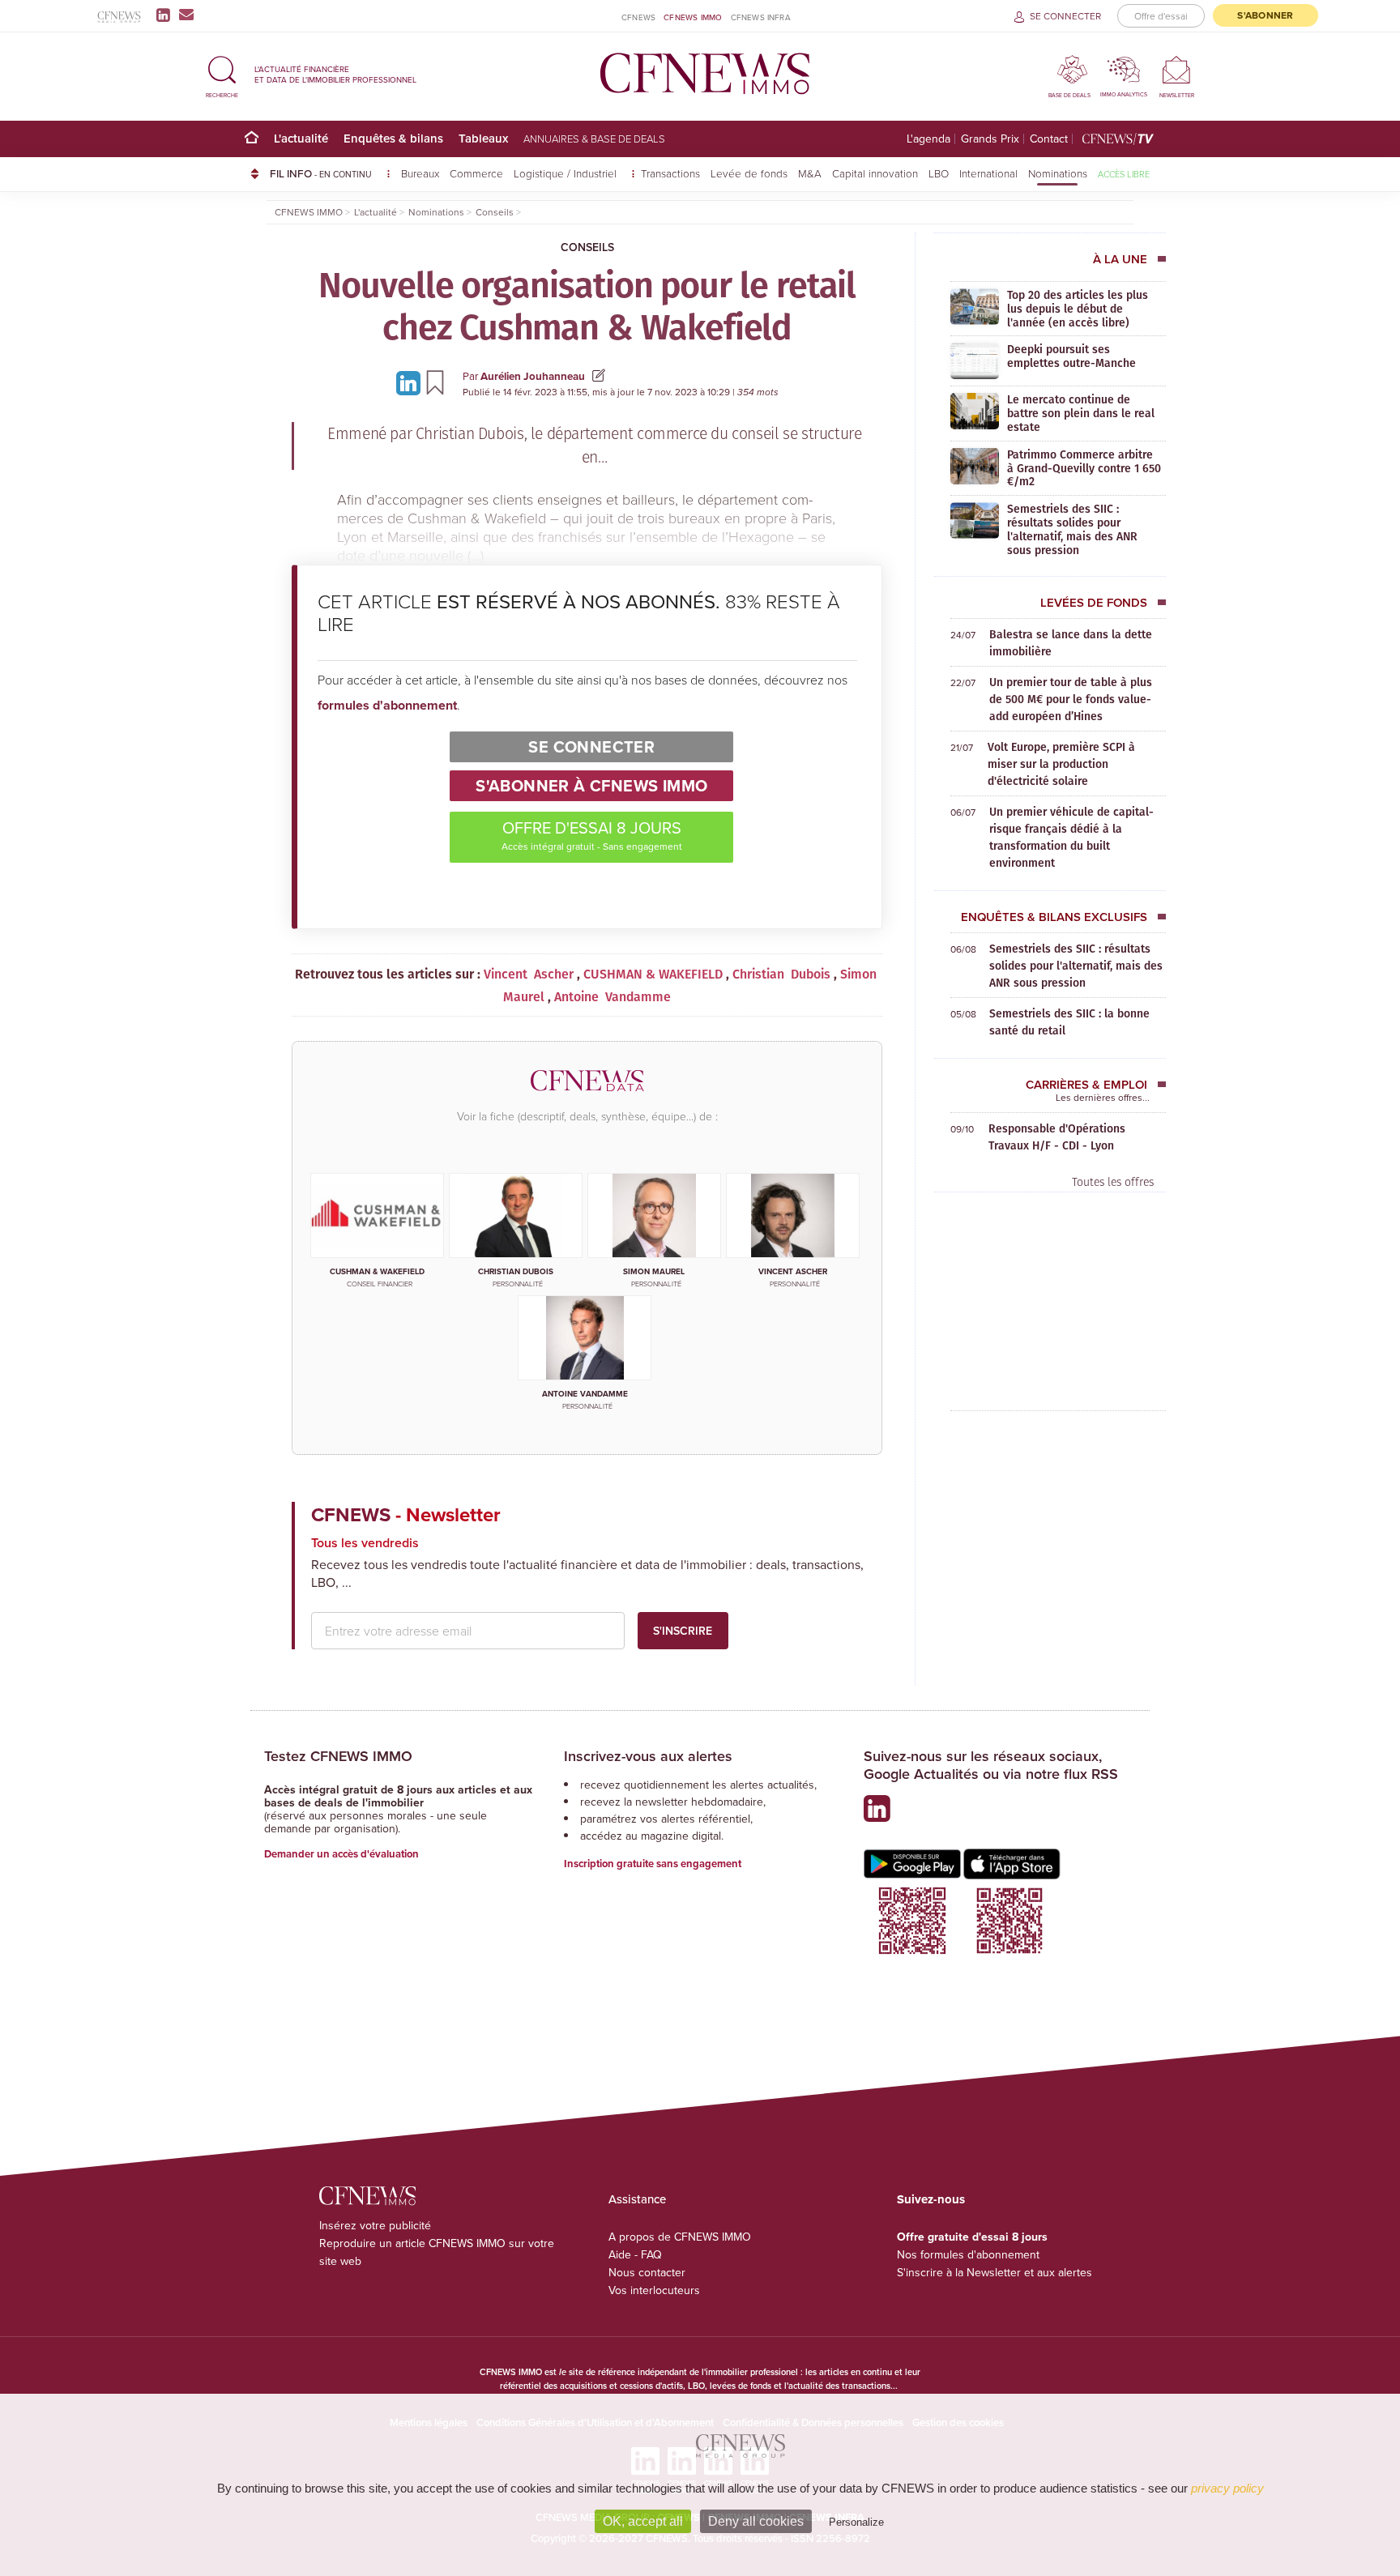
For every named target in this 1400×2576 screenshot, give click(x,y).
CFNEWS (638, 17)
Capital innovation (875, 173)
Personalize (856, 2522)
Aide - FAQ (635, 2254)
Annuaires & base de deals (594, 139)
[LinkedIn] (166, 15)
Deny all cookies (756, 2521)
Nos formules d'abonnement (968, 2254)
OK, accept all (643, 2521)
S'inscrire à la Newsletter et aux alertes (995, 2272)
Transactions (670, 173)
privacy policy (1227, 2488)
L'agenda (928, 139)
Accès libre (1124, 174)
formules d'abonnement (387, 705)
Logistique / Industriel (567, 173)
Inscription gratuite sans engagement (653, 1864)
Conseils (587, 247)
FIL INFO (321, 173)
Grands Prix (990, 139)
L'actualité (301, 138)
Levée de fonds (749, 173)
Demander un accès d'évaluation (341, 1854)
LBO (939, 173)
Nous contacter (647, 2272)
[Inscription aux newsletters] (186, 15)
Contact (1049, 139)
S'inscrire (683, 1631)
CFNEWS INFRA (761, 17)
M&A (810, 173)
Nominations (1058, 173)
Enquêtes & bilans (393, 138)
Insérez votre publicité (375, 2225)
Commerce (476, 173)
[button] (222, 74)
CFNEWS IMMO (693, 17)
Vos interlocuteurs (654, 2290)
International (988, 173)
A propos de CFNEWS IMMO (680, 2237)
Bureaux (420, 173)
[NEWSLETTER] (1177, 69)
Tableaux (483, 138)
